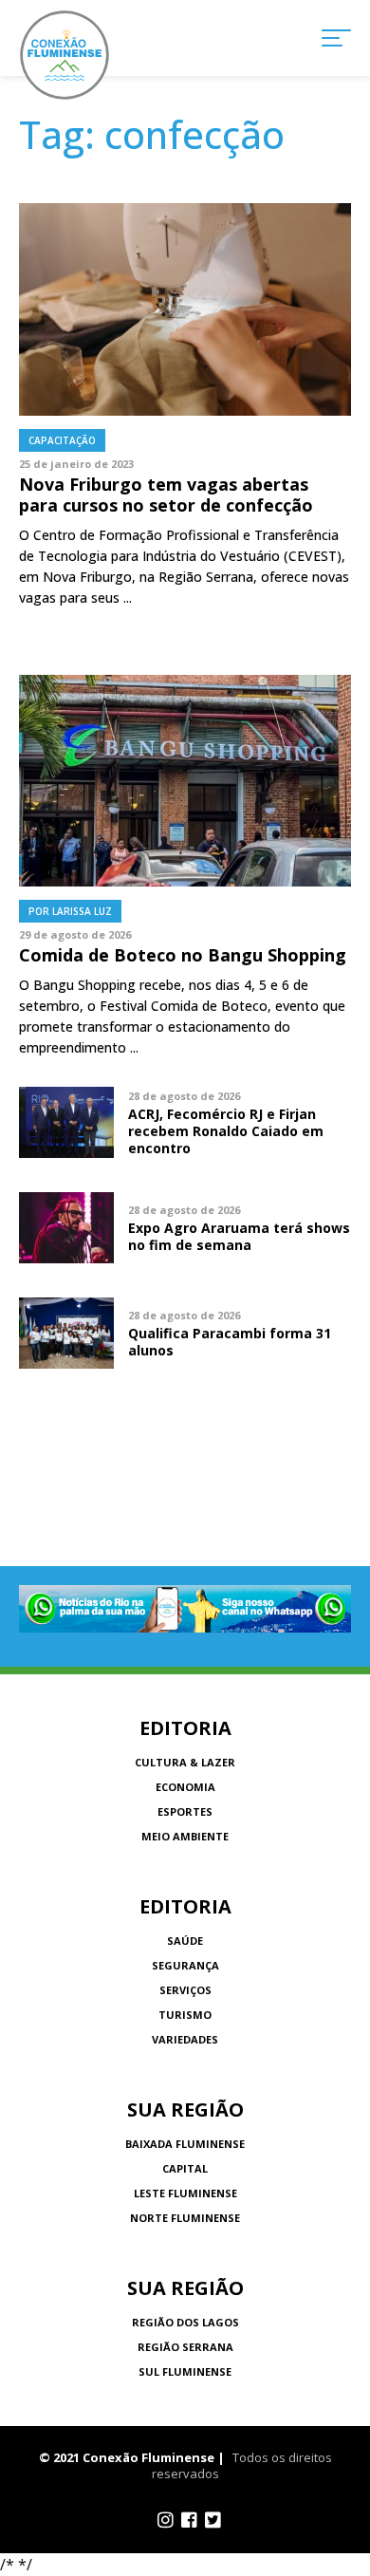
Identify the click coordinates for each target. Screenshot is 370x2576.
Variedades (185, 2039)
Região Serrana (185, 2347)
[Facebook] (189, 2520)
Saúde (185, 1941)
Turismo (185, 2015)
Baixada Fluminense (185, 2144)
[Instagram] (166, 2520)
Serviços (185, 1990)
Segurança (185, 1965)
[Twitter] (213, 2520)
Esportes (185, 1811)
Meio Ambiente (185, 1836)
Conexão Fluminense (65, 55)
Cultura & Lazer (185, 1762)
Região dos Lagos (185, 2322)
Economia (185, 1787)
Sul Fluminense (185, 2371)
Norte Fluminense (185, 2218)
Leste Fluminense (185, 2193)
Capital (185, 2168)
